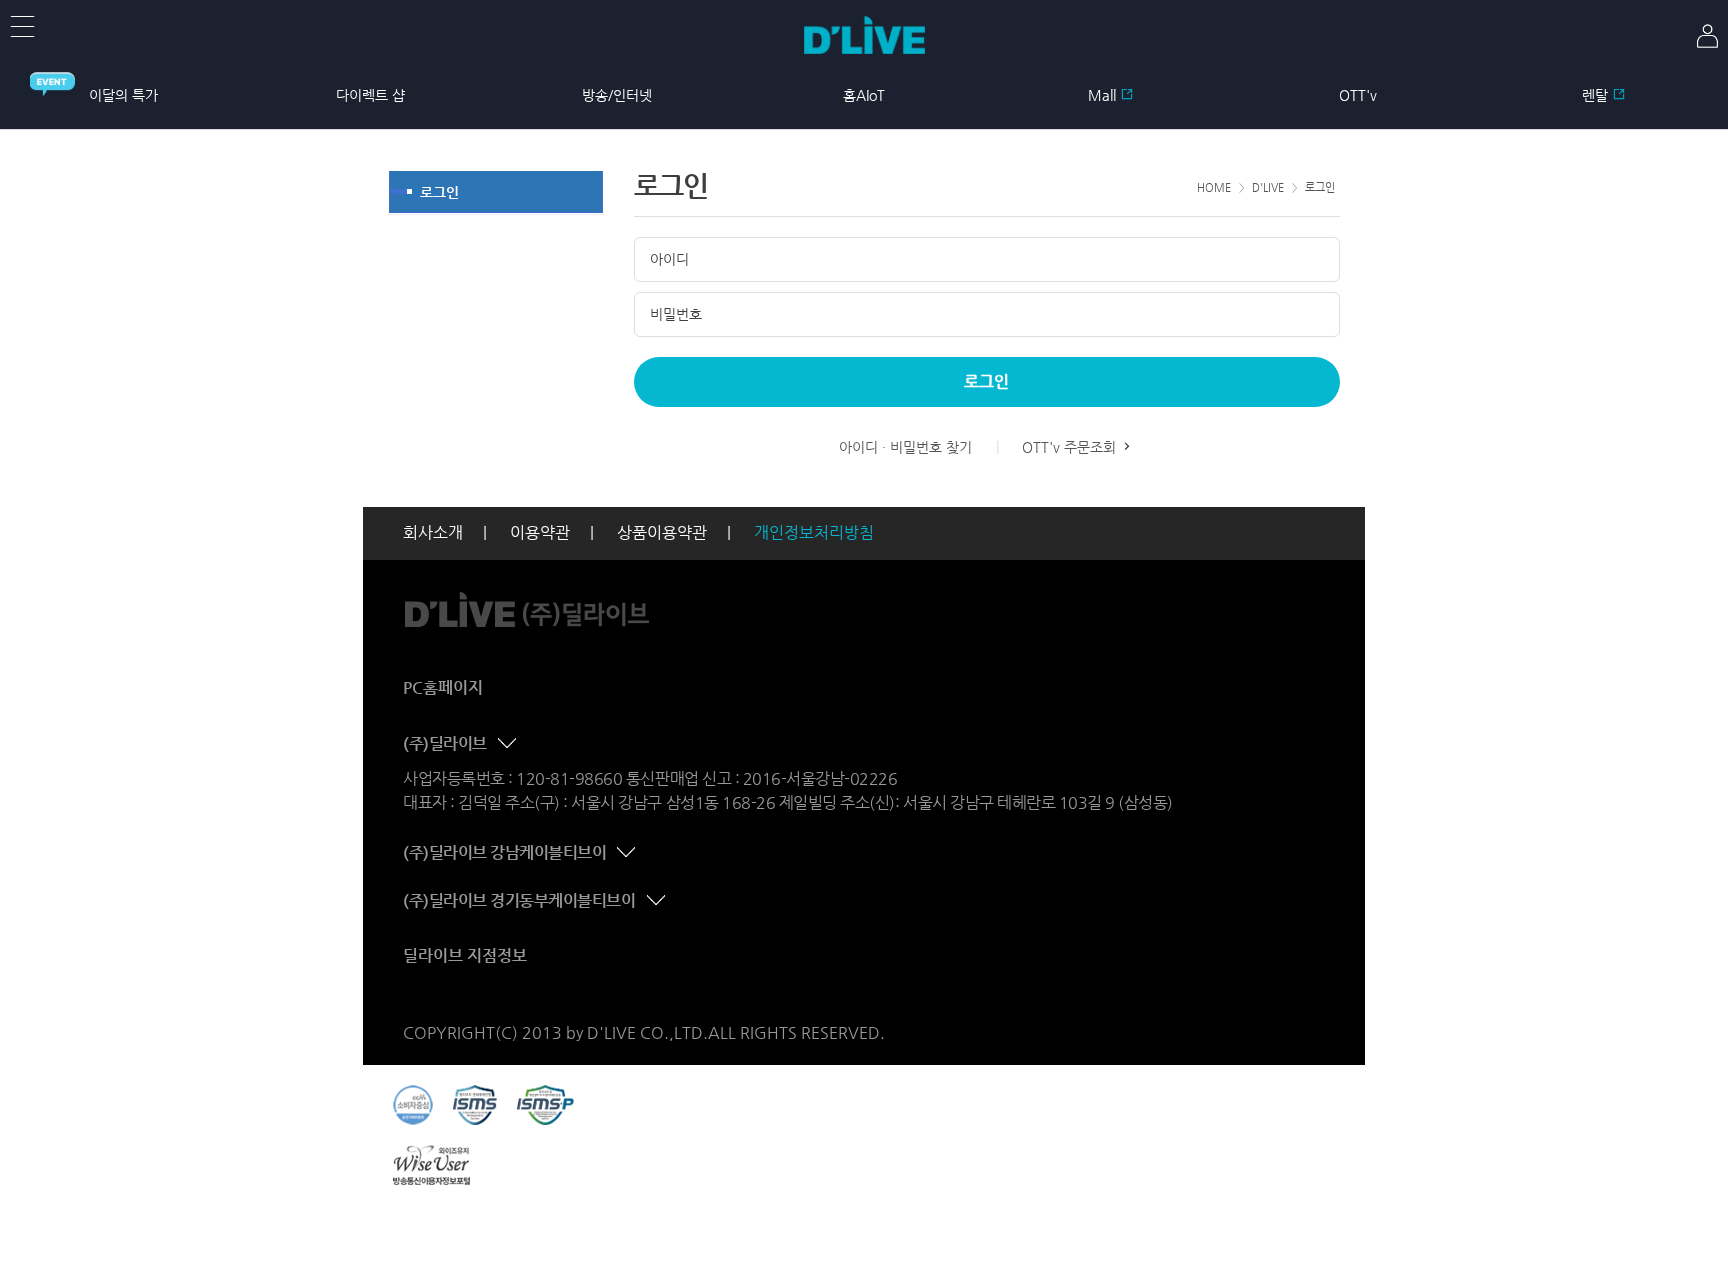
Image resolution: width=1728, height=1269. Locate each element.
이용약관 (540, 532)
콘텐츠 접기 (509, 744)
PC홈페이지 (443, 687)
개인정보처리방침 (814, 532)
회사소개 (433, 532)
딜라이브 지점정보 (465, 955)
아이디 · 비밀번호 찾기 (905, 447)
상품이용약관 (662, 532)
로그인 (439, 192)
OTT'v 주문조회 (1071, 447)
